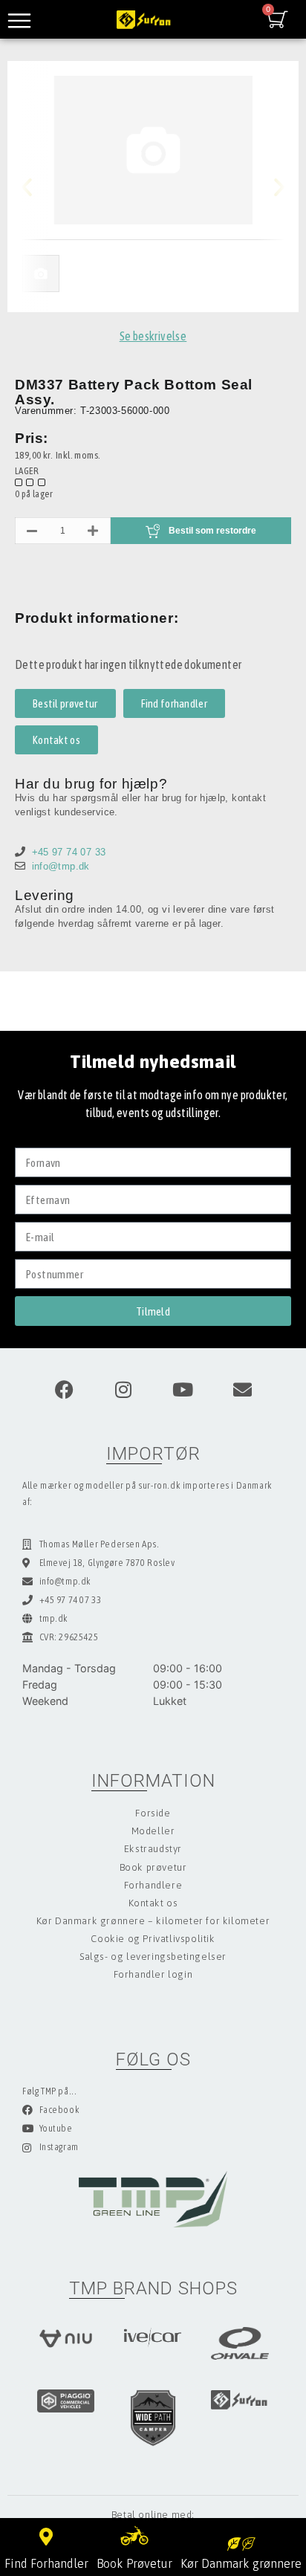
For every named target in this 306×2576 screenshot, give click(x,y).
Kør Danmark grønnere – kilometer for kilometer (153, 1921)
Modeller (153, 1831)
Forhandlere (153, 1885)
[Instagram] (123, 1389)
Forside (153, 1813)
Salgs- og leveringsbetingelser (153, 1957)
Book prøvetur (153, 1867)
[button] (39, 187)
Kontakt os (153, 1903)
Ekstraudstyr (153, 1849)
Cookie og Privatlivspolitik (153, 1939)
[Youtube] (183, 1389)
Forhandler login (153, 1974)
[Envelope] (242, 1389)
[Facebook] (64, 1389)
